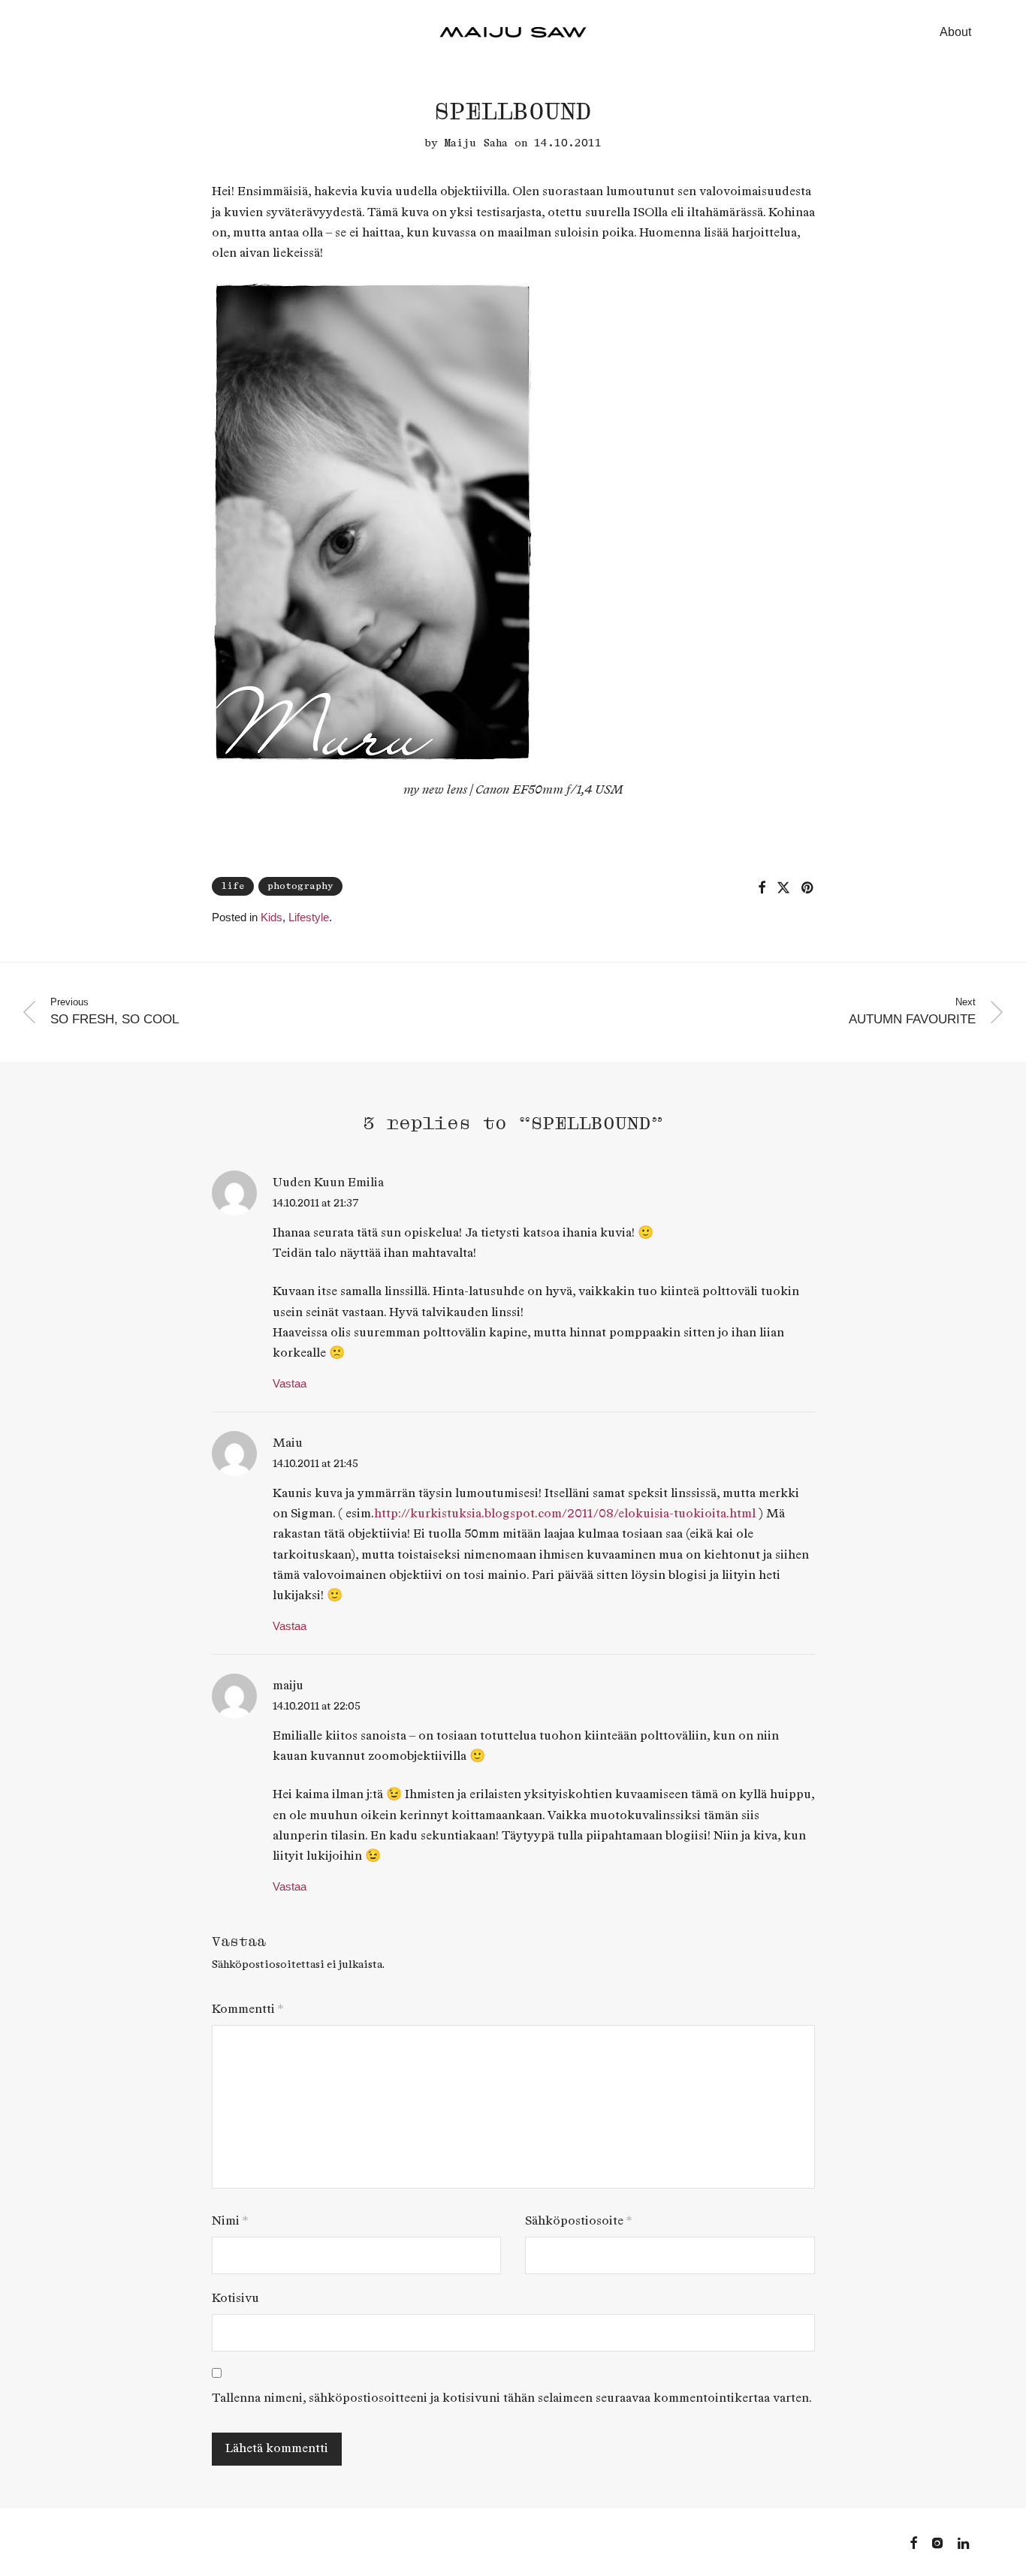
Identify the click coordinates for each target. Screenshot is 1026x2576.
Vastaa (290, 1383)
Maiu (288, 1443)
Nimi (230, 2221)
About (955, 32)
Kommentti (247, 2010)
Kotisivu (235, 2299)
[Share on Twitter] (783, 888)
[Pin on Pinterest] (808, 888)
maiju (288, 1686)
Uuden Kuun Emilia (328, 1183)
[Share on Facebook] (762, 888)
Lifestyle (309, 917)
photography (300, 886)
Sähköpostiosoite (578, 2221)
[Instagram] (937, 2542)
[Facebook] (913, 2542)
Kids (272, 917)
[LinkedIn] (964, 2542)
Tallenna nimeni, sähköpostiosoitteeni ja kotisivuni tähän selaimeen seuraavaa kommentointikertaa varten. (512, 2398)
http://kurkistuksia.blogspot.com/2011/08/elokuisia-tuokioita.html (565, 1514)
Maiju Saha (476, 143)
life (233, 886)
